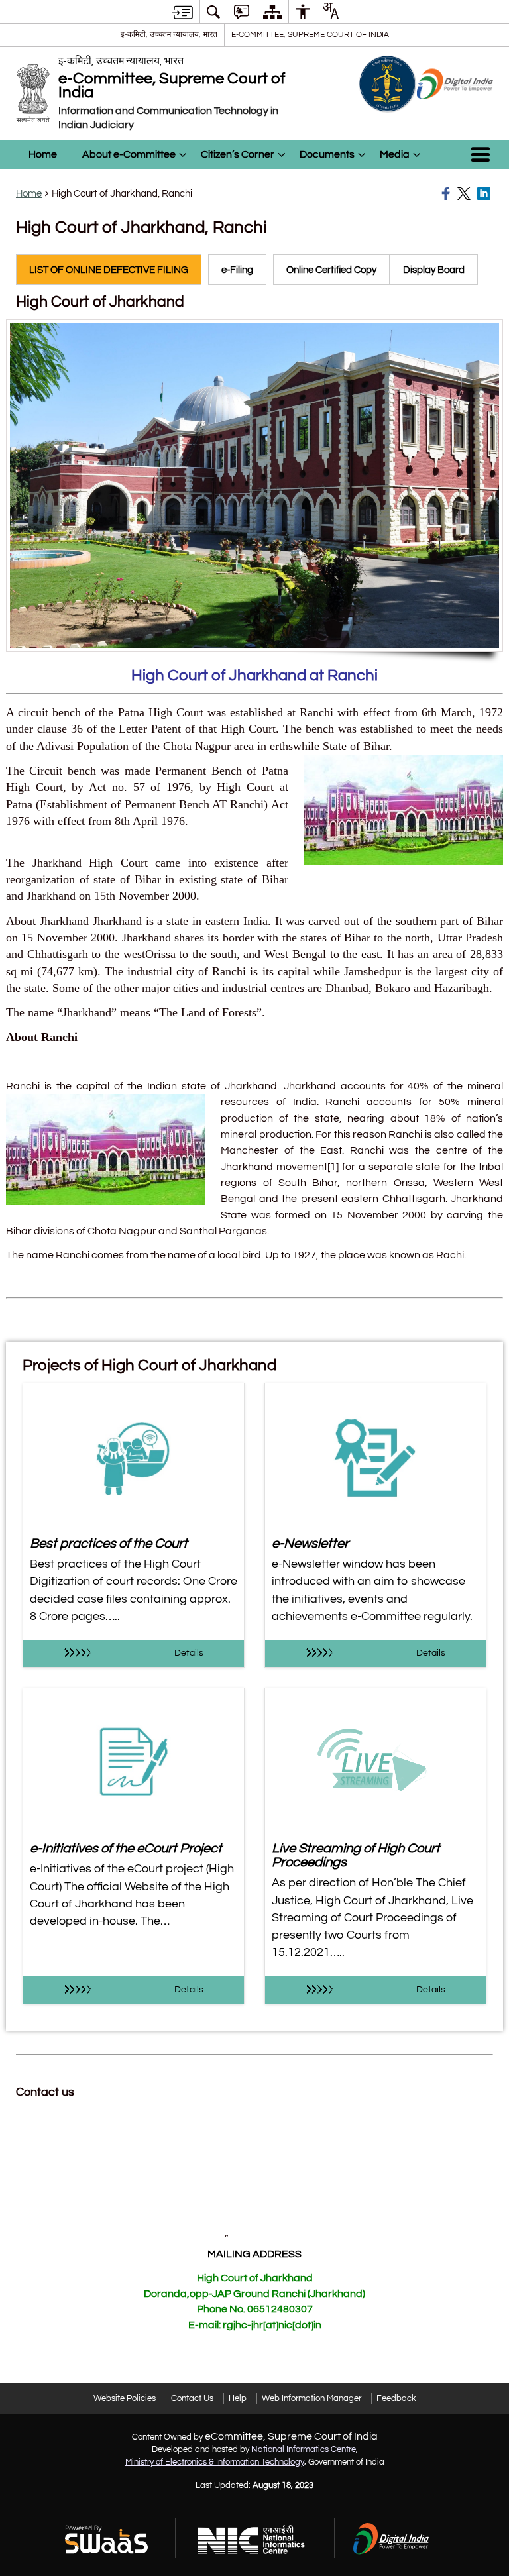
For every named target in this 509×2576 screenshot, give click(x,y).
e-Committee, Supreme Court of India (310, 34)
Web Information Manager (311, 2398)
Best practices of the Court (109, 1543)
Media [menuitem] (395, 154)
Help (238, 2398)
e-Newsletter (310, 1543)
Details (189, 1653)
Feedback (396, 2398)
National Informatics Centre (304, 2449)
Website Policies (125, 2398)
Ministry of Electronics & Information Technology (215, 2462)
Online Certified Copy (331, 270)
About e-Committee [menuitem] (129, 154)
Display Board (434, 270)
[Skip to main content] (182, 12)
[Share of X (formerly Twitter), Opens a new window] (465, 193)
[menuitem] (213, 12)
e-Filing (237, 270)
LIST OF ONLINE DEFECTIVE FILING (109, 270)
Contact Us (192, 2398)
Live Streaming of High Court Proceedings (356, 1855)
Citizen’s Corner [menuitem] (238, 154)
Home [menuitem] (43, 154)
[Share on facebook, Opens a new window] (447, 193)
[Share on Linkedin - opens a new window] (485, 193)
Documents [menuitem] (327, 154)
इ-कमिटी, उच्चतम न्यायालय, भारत (169, 34)
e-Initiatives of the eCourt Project (126, 1848)
